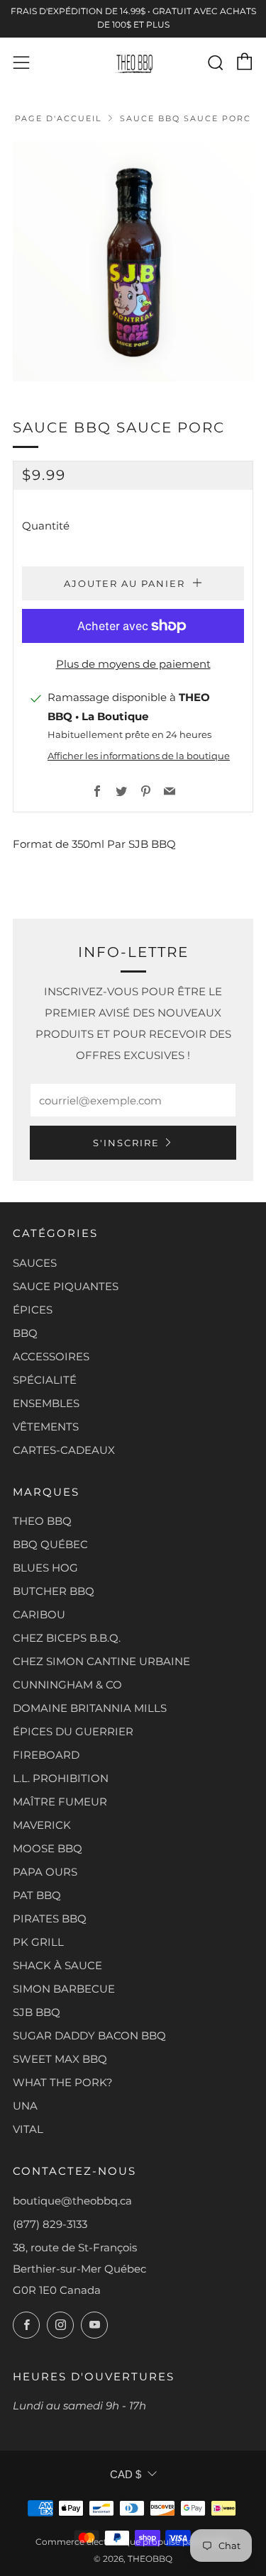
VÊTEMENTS (46, 1427)
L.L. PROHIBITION (61, 1778)
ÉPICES (33, 1310)
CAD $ (126, 2474)
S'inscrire (126, 1143)
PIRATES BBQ (50, 1919)
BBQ (25, 1333)
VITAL (28, 2129)
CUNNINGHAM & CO (67, 1685)
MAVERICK (42, 1825)
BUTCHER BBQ (54, 1591)
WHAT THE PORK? (63, 2082)
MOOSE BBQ (48, 1848)
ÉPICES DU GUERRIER (73, 1731)
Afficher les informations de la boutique (139, 756)
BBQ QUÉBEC (50, 1544)
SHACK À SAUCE (57, 1965)
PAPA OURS (45, 1872)
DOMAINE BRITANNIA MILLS (90, 1708)
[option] (133, 261)
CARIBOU (39, 1614)
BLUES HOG (45, 1568)
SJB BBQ (37, 2012)
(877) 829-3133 (50, 2224)
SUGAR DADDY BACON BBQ (89, 2035)
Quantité (46, 526)
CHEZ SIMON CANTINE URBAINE (101, 1661)
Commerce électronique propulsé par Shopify (133, 2542)
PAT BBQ (37, 1895)
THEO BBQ (42, 1521)
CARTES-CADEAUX (64, 1450)
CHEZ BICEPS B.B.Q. (67, 1638)
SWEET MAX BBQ (60, 2059)
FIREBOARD (46, 1755)
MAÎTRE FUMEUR (60, 1802)
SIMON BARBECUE (64, 1989)
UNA (25, 2106)
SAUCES (35, 1263)
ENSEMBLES (46, 1403)
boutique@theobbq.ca (72, 2201)
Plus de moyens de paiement (133, 664)
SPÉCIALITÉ (45, 1380)
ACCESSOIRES (51, 1356)
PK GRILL (38, 1942)
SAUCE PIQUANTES (66, 1286)
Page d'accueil (58, 118)
